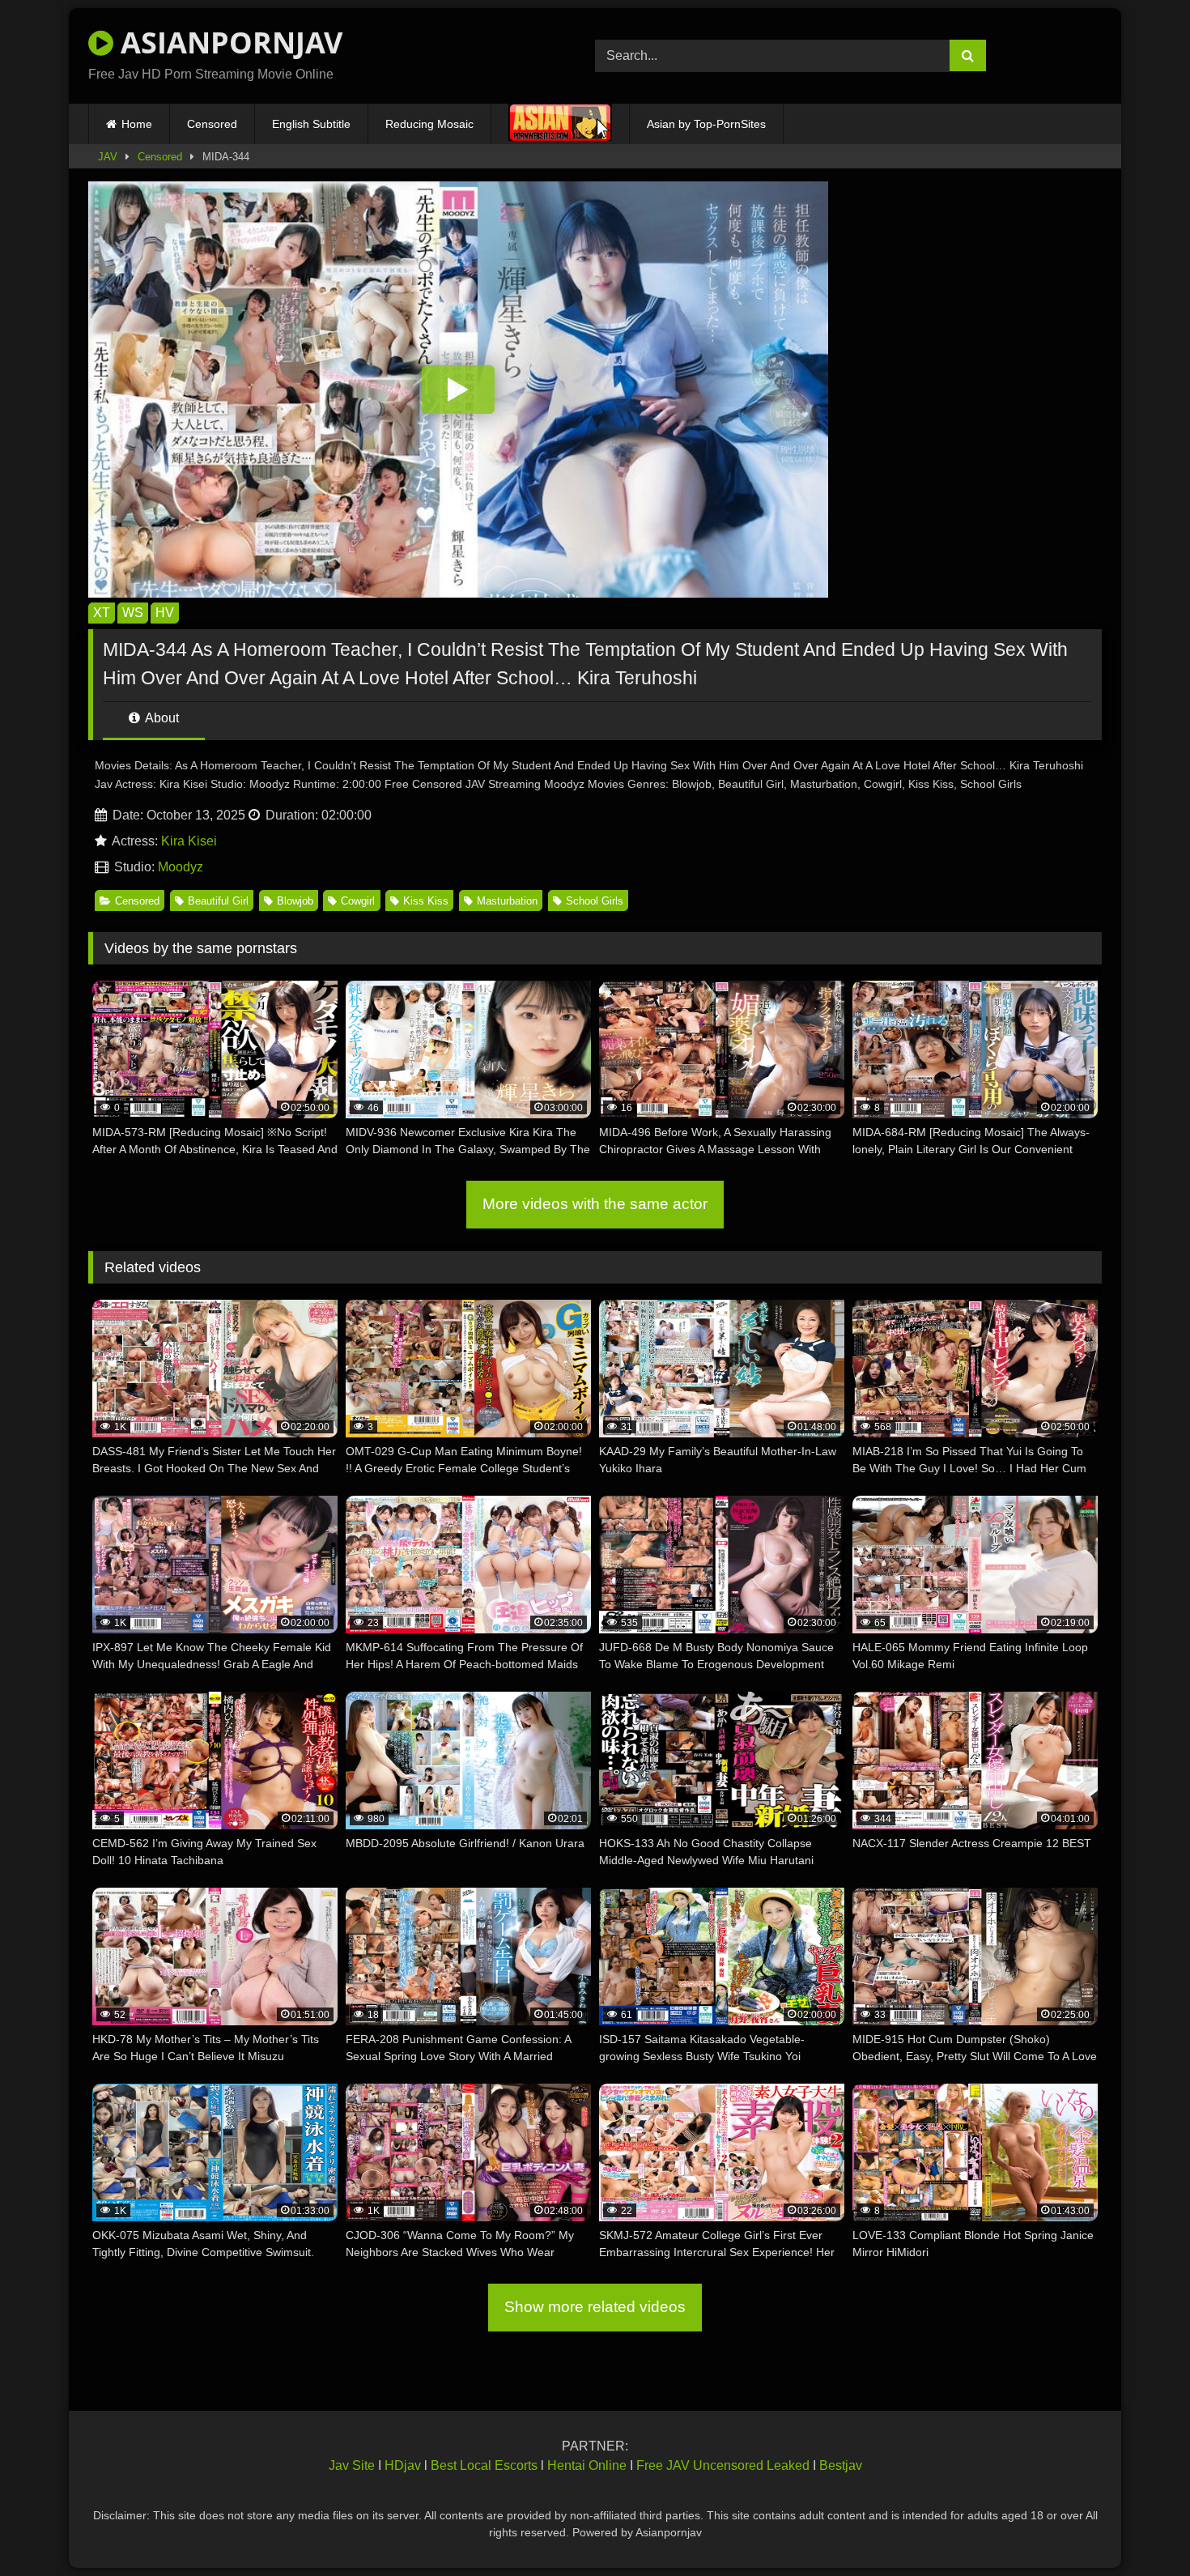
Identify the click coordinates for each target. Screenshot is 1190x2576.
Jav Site (352, 2465)
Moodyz (181, 867)
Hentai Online (587, 2465)
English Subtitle (311, 124)
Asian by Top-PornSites (706, 124)
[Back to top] (1140, 2528)
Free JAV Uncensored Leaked (723, 2465)
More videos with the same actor (595, 1204)
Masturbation (507, 901)
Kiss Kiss (426, 901)
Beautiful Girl (218, 901)
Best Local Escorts (484, 2465)
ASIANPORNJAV (228, 43)
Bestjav (841, 2465)
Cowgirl (358, 901)
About (161, 718)
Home (137, 124)
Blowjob (295, 901)
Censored (212, 124)
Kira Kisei (189, 841)
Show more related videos (595, 2307)
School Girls (595, 901)
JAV (108, 157)
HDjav (403, 2465)
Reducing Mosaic (429, 124)
